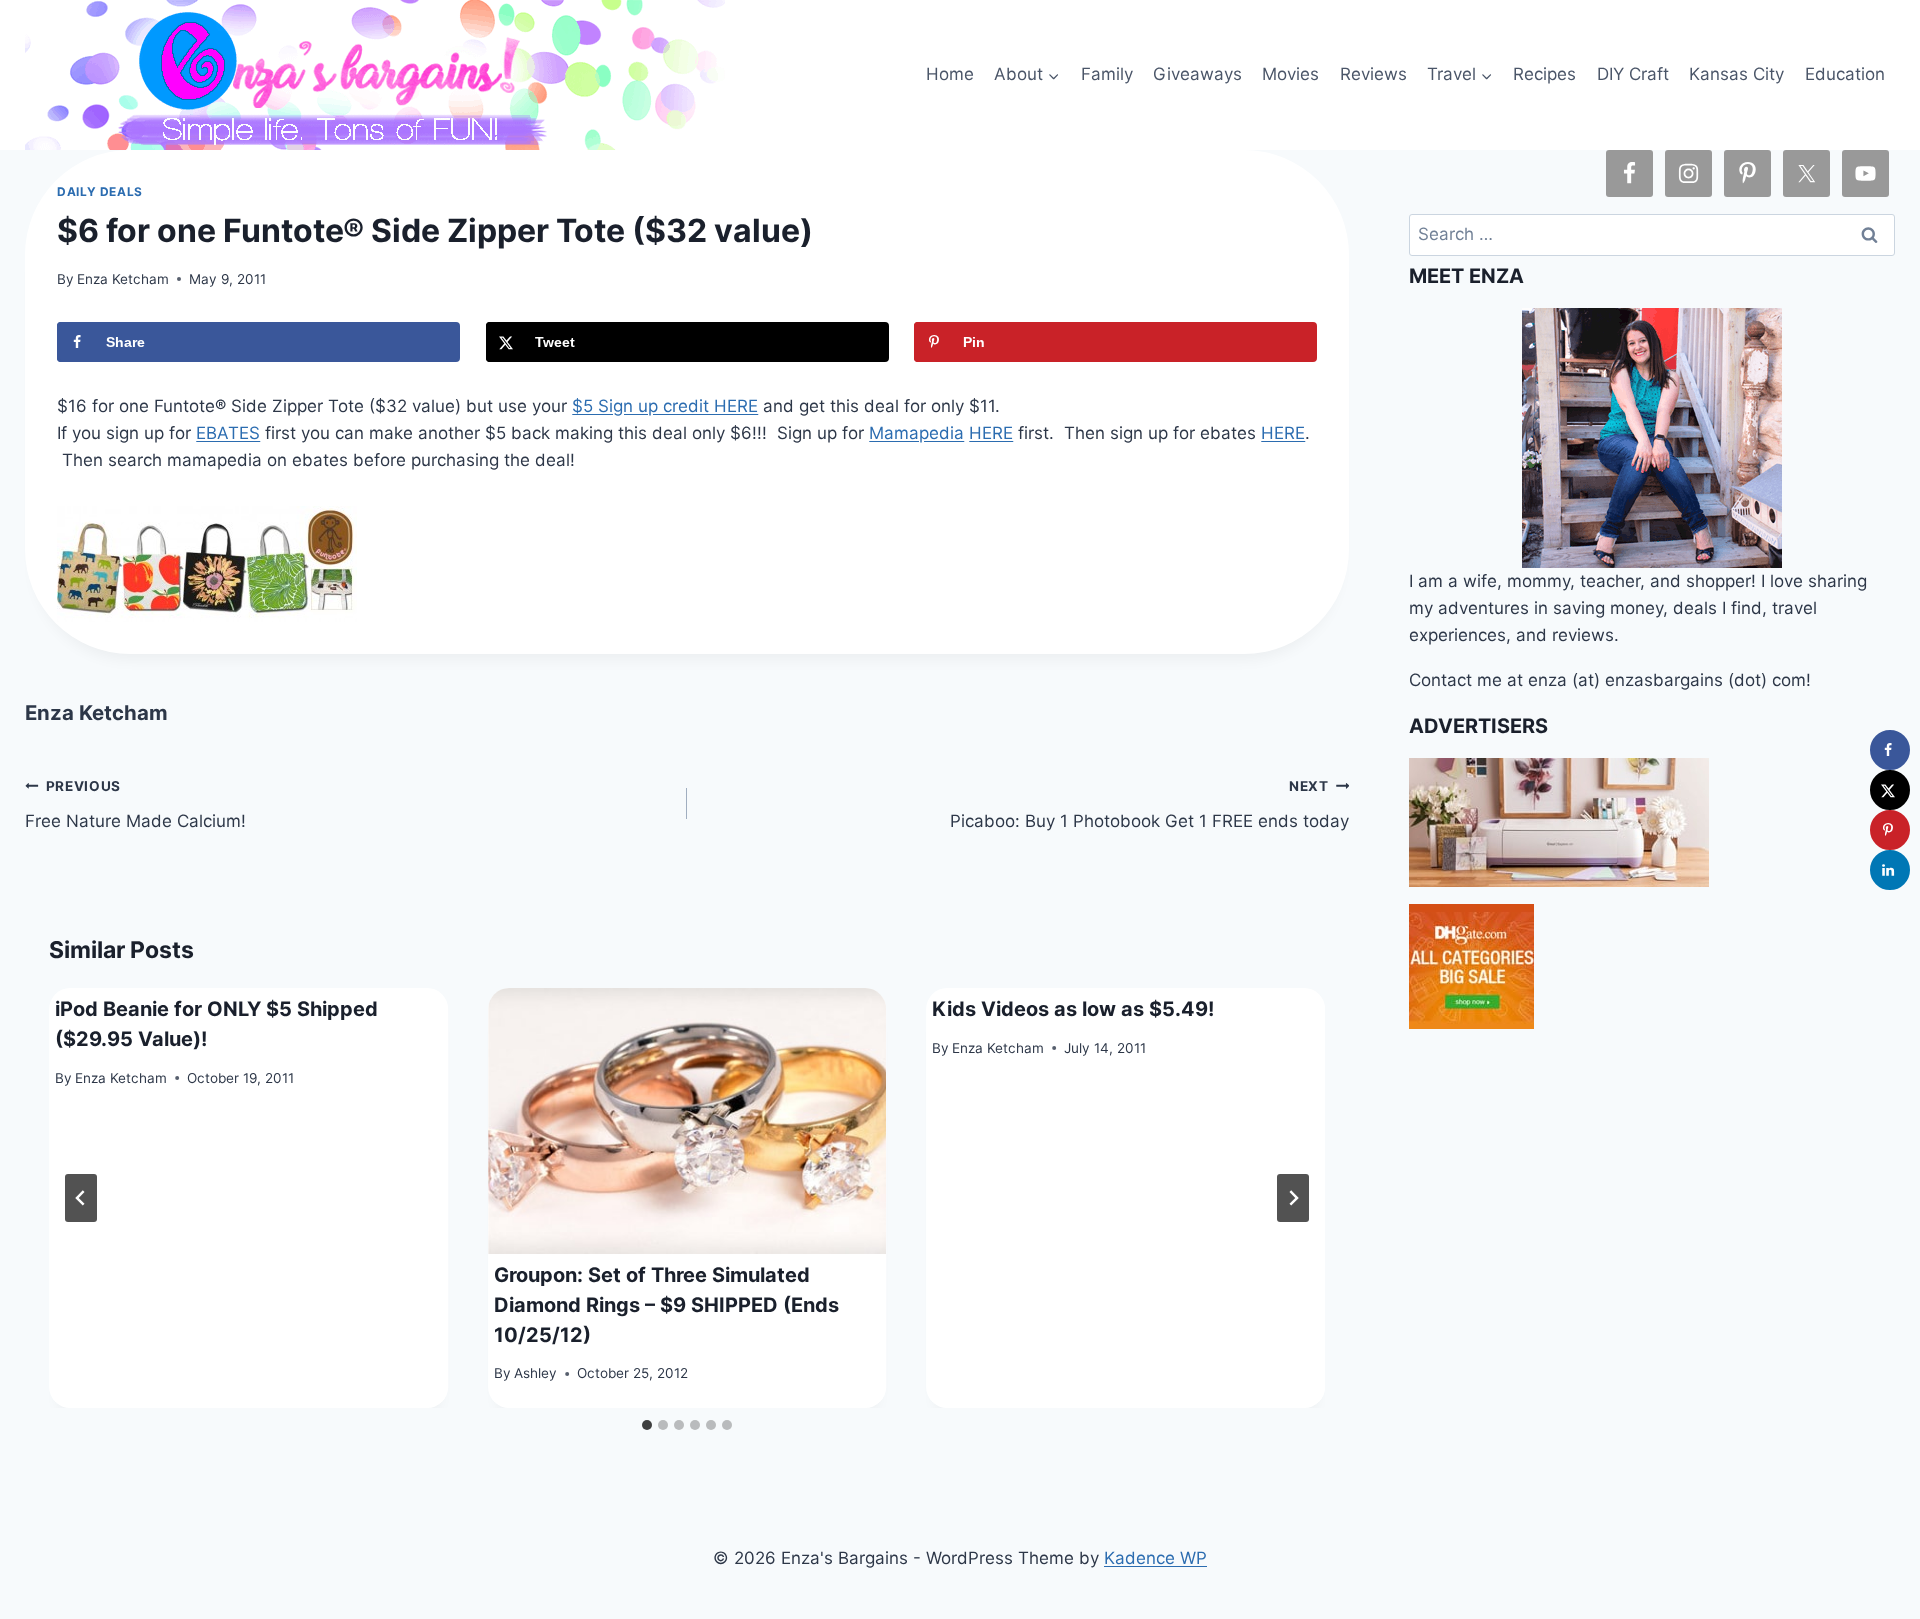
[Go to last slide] (81, 1198)
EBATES (228, 433)
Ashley (535, 1373)
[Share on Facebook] (1890, 750)
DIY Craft (1633, 74)
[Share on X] (1890, 790)
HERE (991, 433)
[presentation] (687, 1121)
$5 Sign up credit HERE (665, 406)
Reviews (1373, 74)
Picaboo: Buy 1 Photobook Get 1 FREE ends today (1149, 804)
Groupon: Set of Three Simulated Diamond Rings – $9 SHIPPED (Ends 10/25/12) (666, 1305)
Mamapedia (916, 433)
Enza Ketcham (123, 279)
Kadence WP (1155, 1558)
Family (1107, 74)
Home (950, 74)
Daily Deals (100, 191)
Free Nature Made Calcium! (135, 804)
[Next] (1293, 1198)
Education (1845, 74)
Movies (1290, 74)
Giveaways (1197, 74)
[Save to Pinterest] (1890, 830)
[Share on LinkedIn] (1890, 870)
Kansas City (1736, 74)
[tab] (647, 1425)
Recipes (1544, 74)
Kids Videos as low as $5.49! (1073, 1009)
